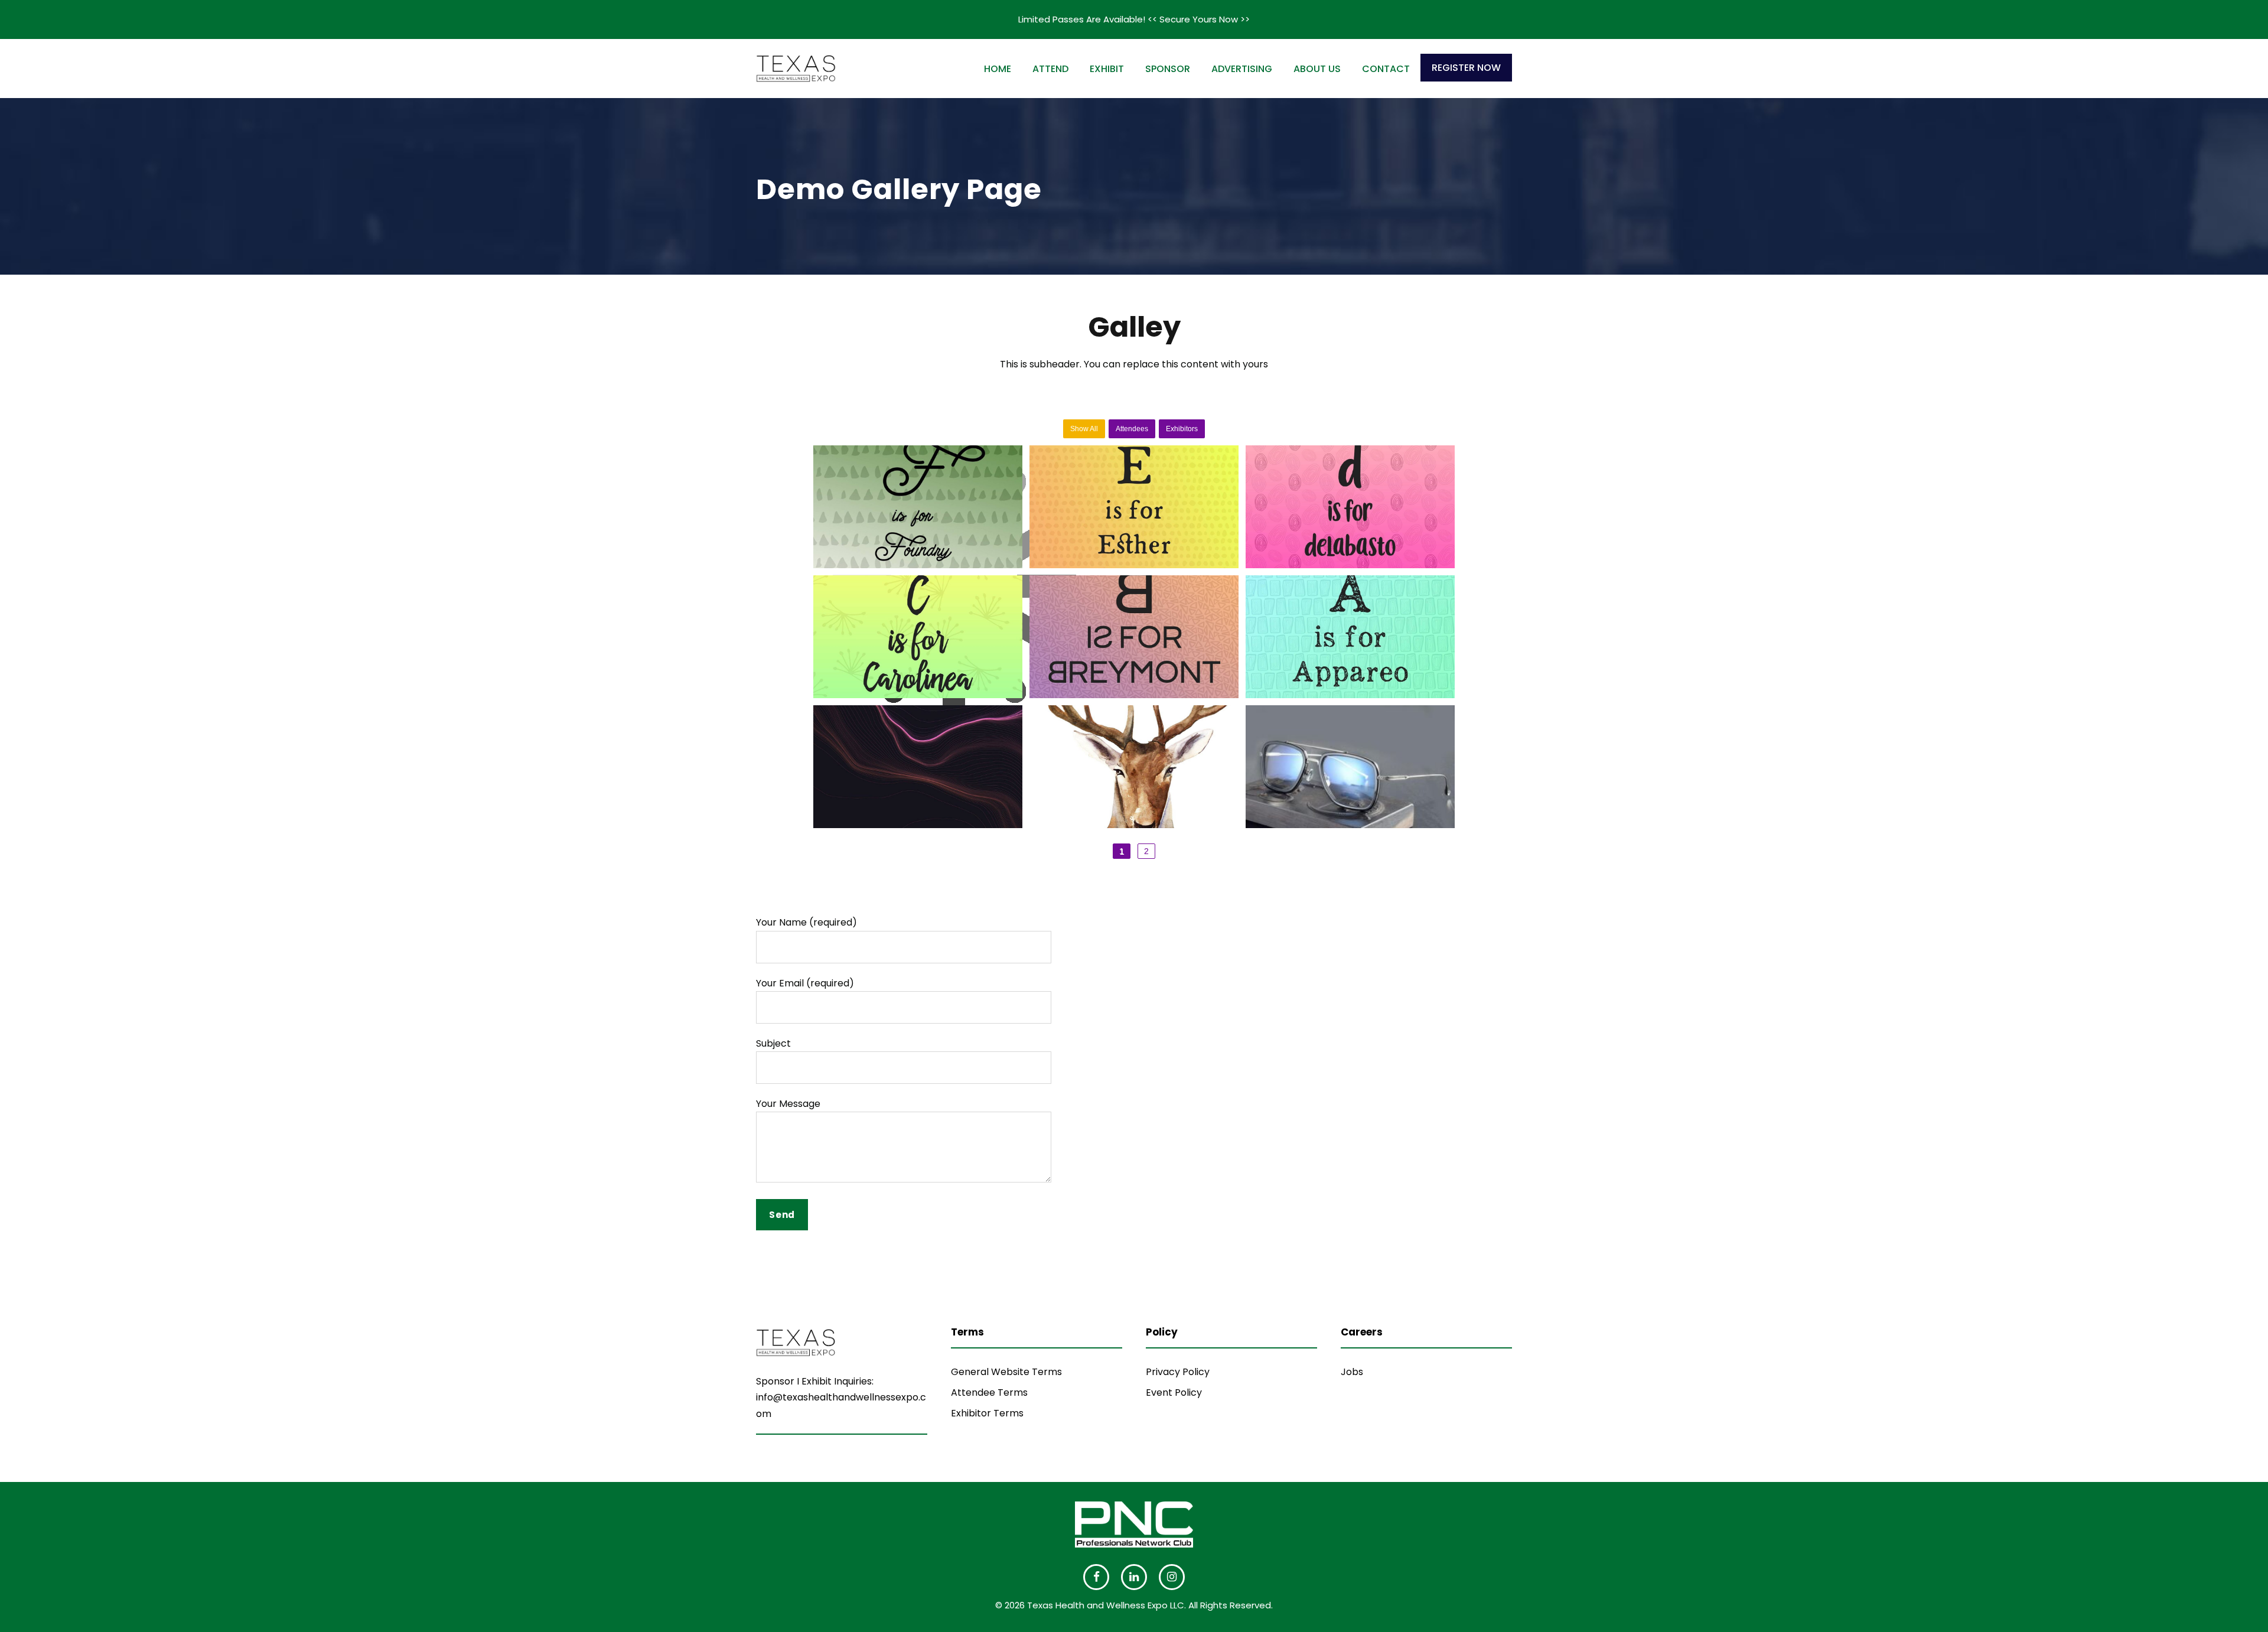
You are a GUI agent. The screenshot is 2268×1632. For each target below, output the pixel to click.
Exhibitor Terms (987, 1413)
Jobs (1352, 1372)
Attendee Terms (989, 1392)
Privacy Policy (1178, 1372)
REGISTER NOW (1466, 68)
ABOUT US (1317, 69)
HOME (998, 69)
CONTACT (1386, 69)
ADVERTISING (1242, 69)
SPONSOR (1168, 69)
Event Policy (1174, 1392)
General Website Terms (1006, 1372)
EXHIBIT (1107, 69)
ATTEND (1050, 69)
